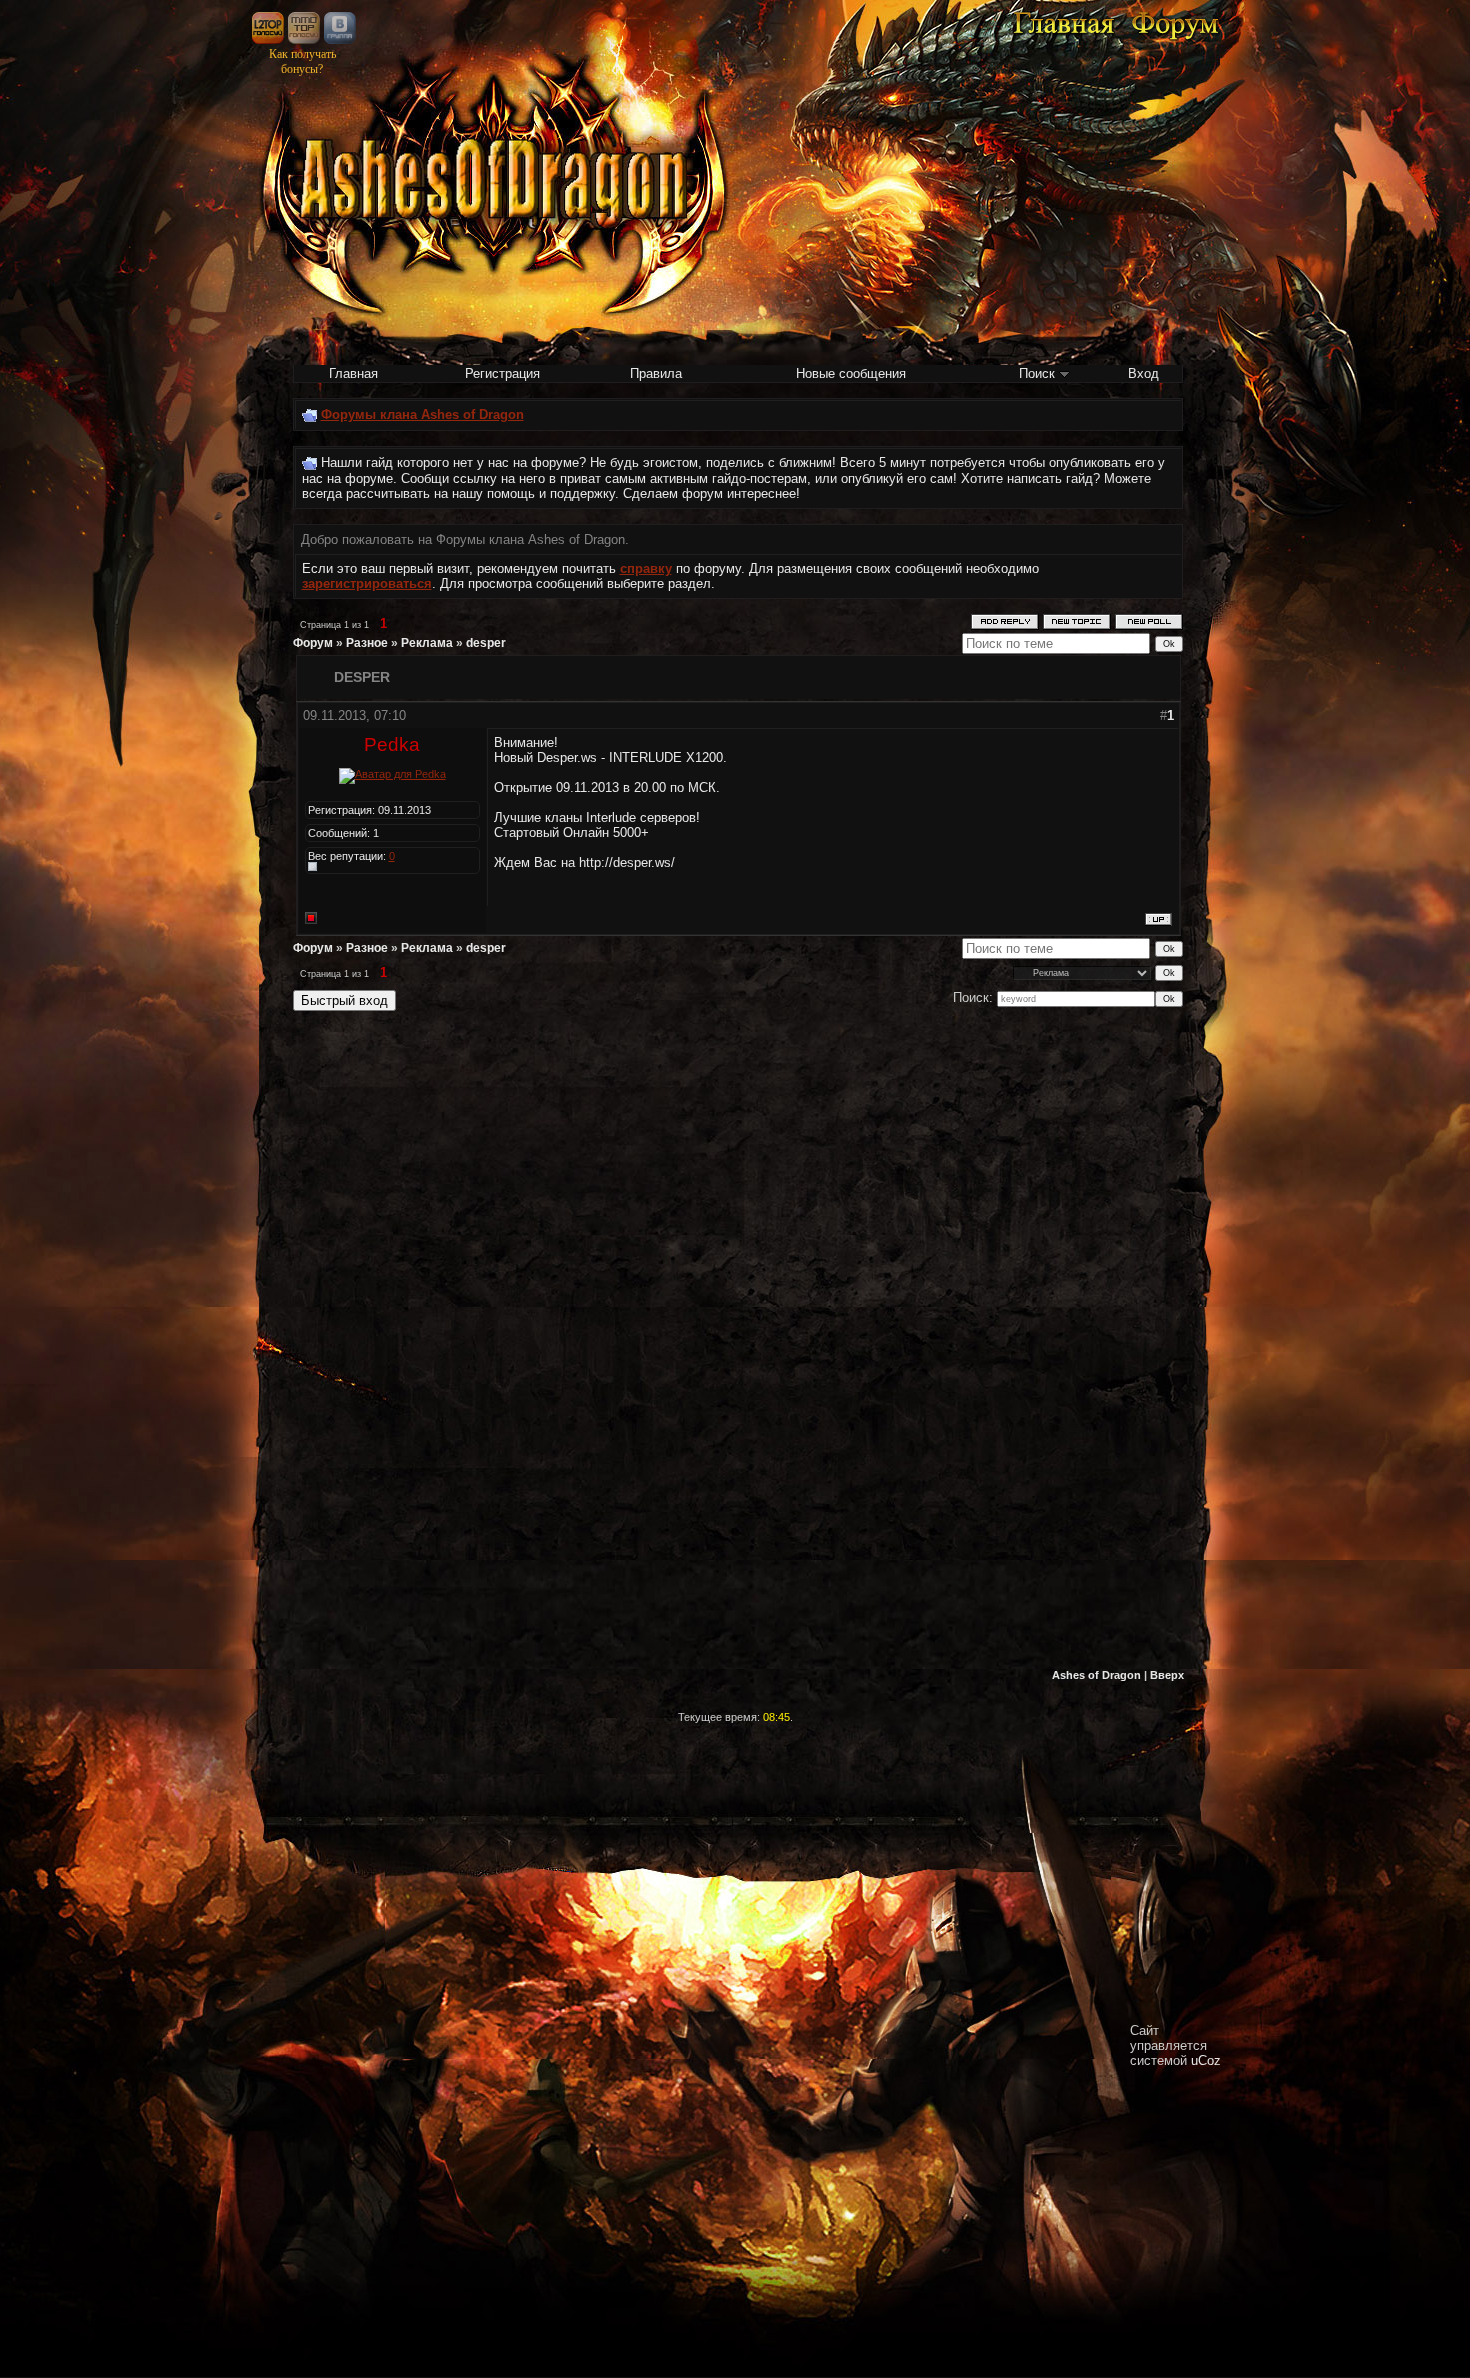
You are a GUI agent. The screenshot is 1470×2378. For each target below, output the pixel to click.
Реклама (427, 643)
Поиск (1037, 373)
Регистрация (502, 373)
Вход (1143, 373)
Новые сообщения (851, 373)
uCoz (1206, 2060)
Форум (313, 643)
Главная (353, 373)
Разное (367, 643)
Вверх (1167, 1675)
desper (486, 643)
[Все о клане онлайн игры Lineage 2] (1063, 37)
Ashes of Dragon (1096, 1675)
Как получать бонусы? (302, 61)
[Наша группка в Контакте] (340, 39)
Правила (656, 373)
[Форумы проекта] (1174, 37)
